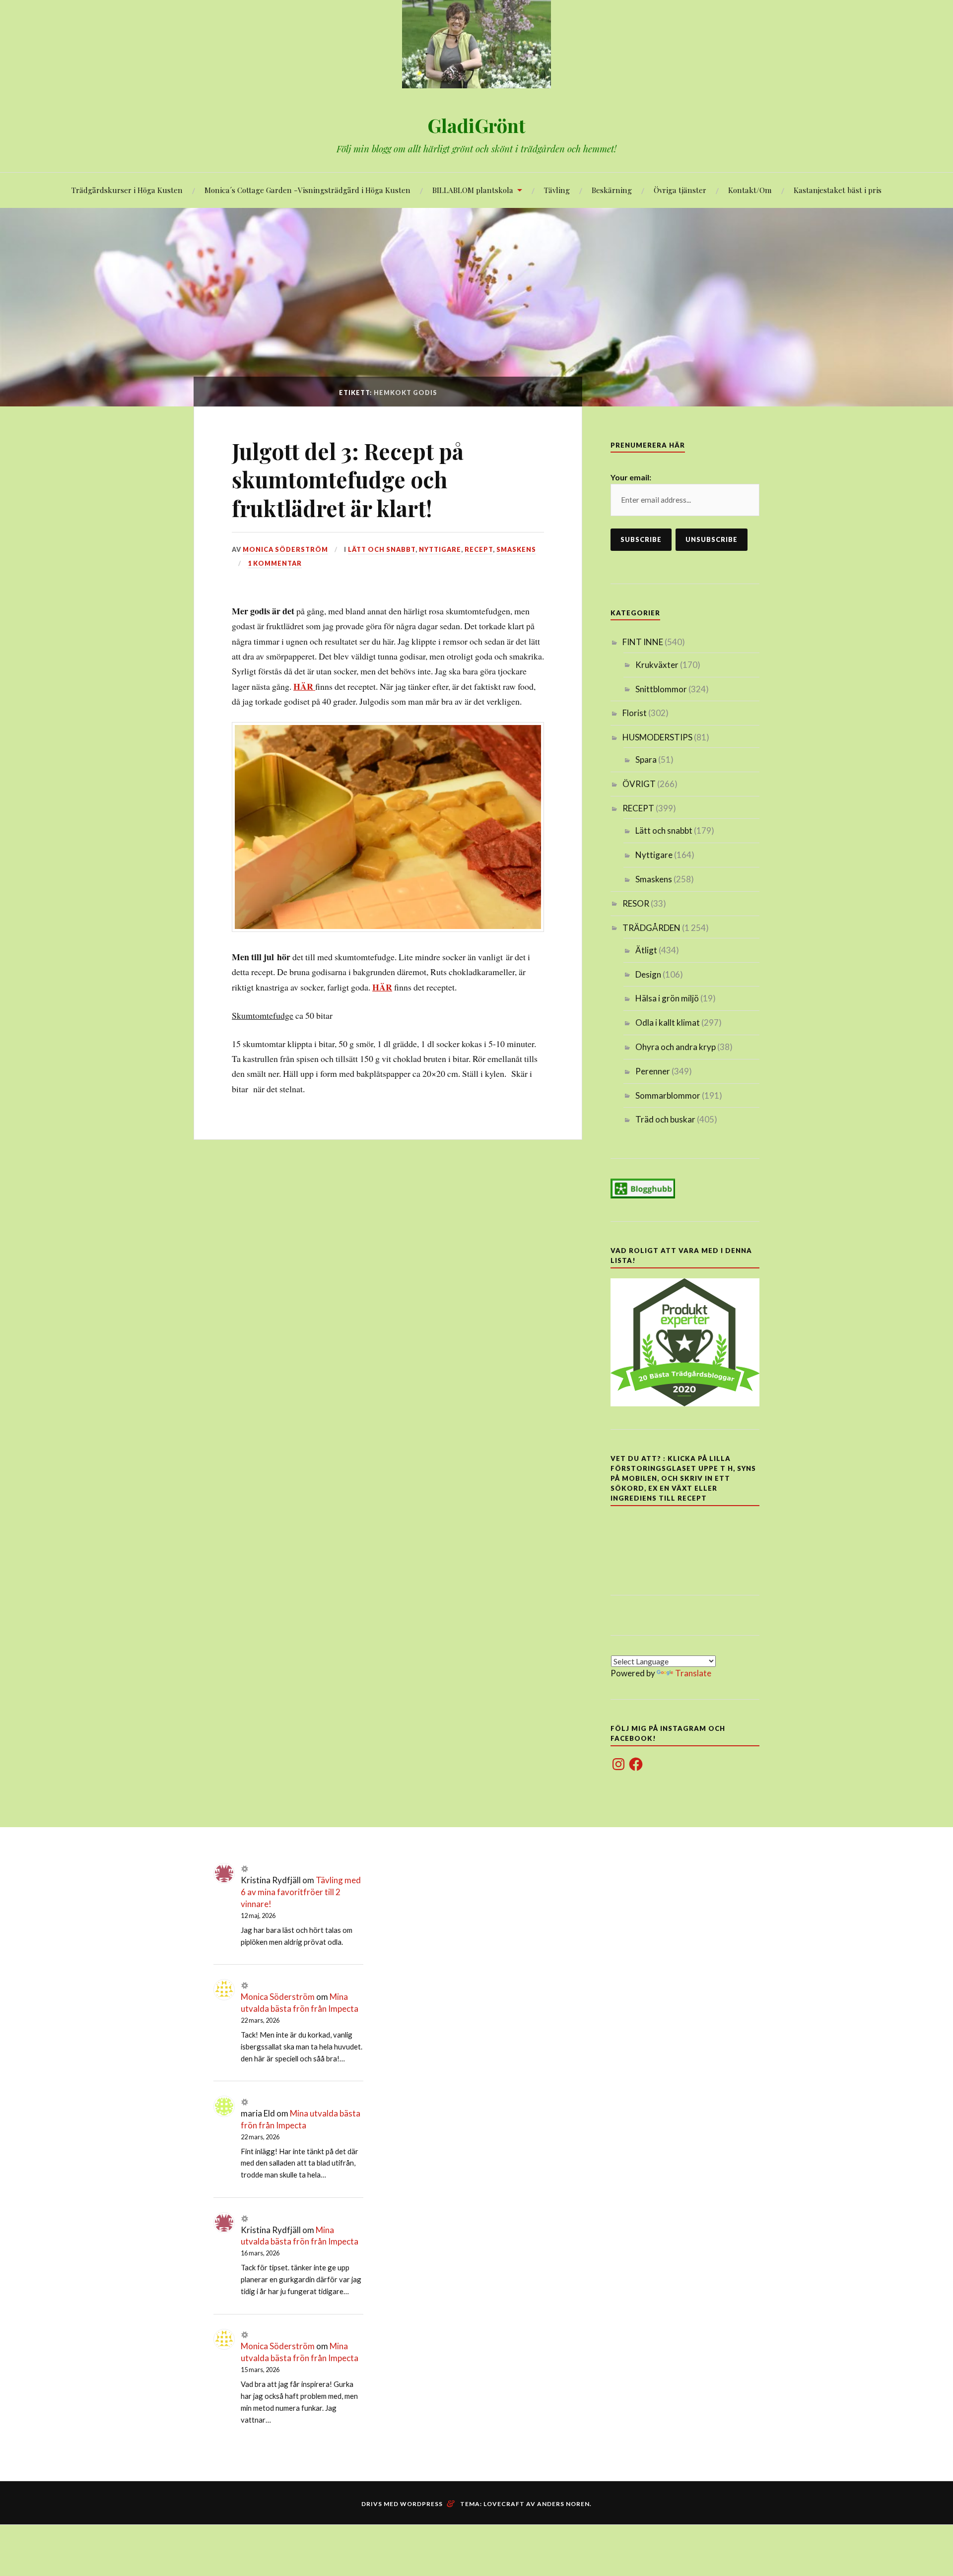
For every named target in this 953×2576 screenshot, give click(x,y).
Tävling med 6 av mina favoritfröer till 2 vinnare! (301, 1892)
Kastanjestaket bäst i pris (838, 190)
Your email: (631, 477)
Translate (693, 1673)
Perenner (653, 1071)
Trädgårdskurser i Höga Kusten (127, 190)
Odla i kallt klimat (668, 1023)
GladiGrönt (476, 125)
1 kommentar (275, 563)
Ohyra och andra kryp (676, 1047)
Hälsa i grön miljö (667, 998)
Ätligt (646, 950)
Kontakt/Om (750, 190)
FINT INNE (643, 642)
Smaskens (516, 549)
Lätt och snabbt (382, 549)
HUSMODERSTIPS (657, 737)
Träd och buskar (665, 1119)
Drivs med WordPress (402, 2504)
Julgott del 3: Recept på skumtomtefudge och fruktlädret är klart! (348, 479)
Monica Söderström (285, 549)
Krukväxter (657, 665)
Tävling (557, 190)
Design (648, 974)
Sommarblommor (668, 1095)
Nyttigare (440, 549)
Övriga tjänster (680, 190)
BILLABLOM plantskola (473, 190)
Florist (635, 713)
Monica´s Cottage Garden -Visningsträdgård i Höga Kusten (307, 190)
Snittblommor (661, 689)
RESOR (636, 903)
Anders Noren (563, 2504)
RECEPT (479, 549)
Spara (646, 760)
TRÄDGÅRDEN (651, 928)
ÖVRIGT (639, 784)
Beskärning (612, 190)
